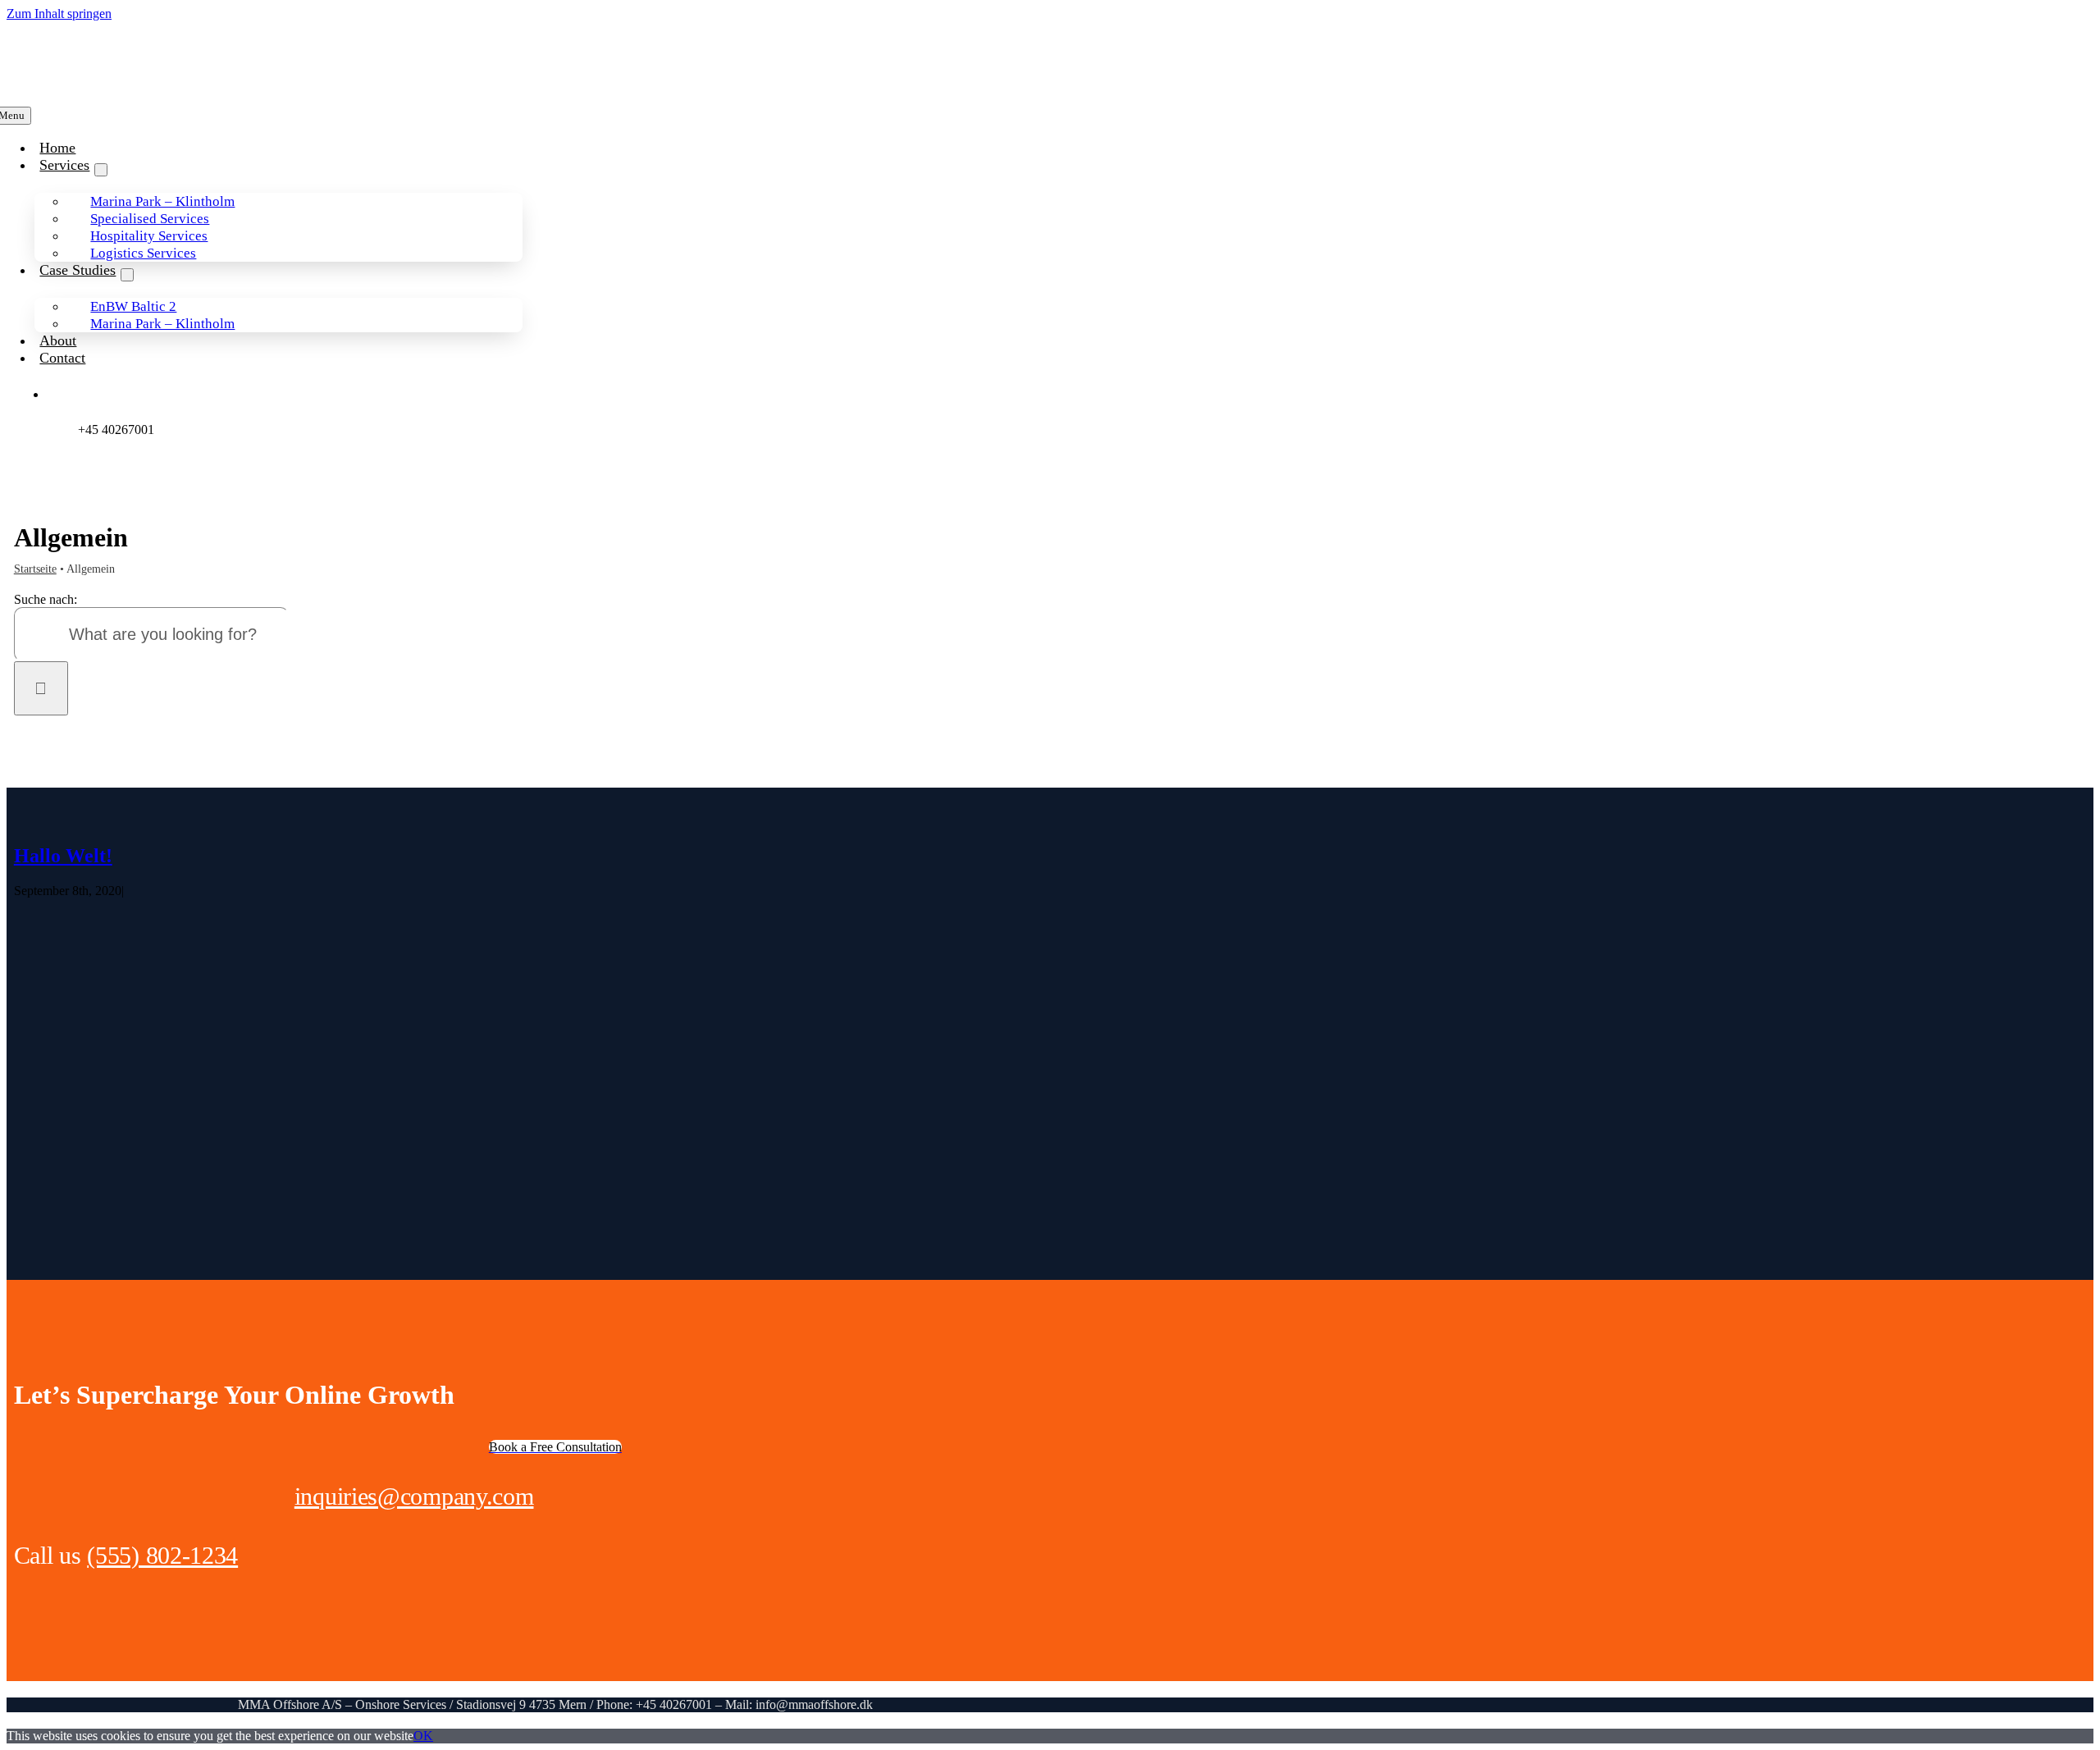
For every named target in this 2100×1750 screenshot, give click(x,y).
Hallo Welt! (63, 856)
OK (423, 1736)
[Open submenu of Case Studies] (127, 275)
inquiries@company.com (414, 1496)
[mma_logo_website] (85, 82)
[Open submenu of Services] (101, 170)
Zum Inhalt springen (59, 14)
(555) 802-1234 (162, 1555)
